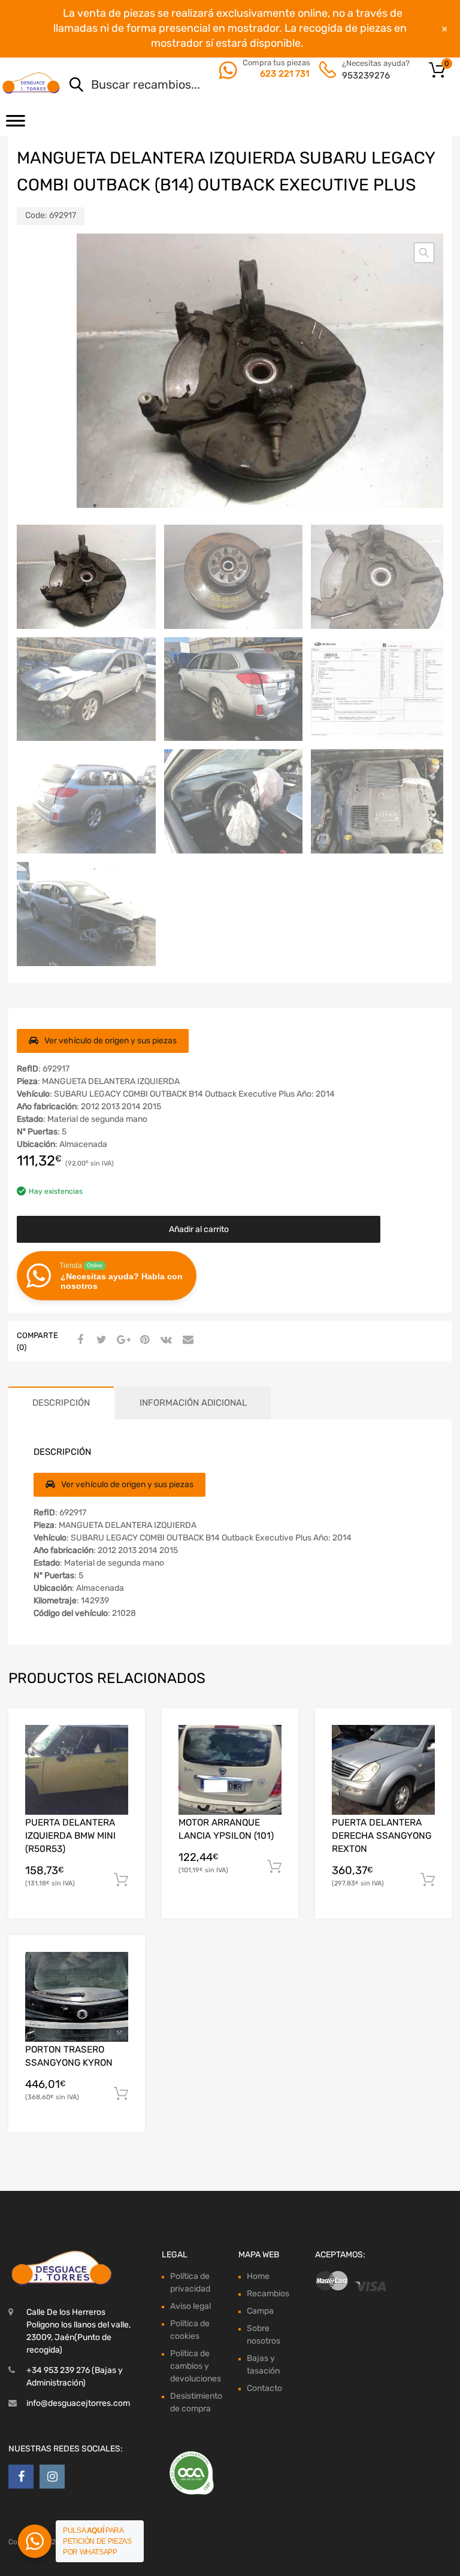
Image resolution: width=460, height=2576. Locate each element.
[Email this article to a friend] (186, 1340)
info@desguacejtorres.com (78, 2403)
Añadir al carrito (199, 1229)
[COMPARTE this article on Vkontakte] (165, 1340)
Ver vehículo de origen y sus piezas (111, 1041)
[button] (424, 253)
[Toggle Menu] (16, 125)
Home (258, 2276)
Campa (260, 2311)
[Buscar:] (245, 86)
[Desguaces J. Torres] (32, 83)
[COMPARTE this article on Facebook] (78, 1340)
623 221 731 (285, 74)
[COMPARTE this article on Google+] (122, 1340)
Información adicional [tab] (193, 1403)
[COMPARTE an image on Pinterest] (143, 1340)
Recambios (268, 2294)
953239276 (366, 75)
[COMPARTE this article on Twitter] (100, 1340)
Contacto (264, 2388)
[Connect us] (21, 2477)
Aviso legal (190, 2306)
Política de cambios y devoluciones (196, 2366)
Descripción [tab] (61, 1403)
